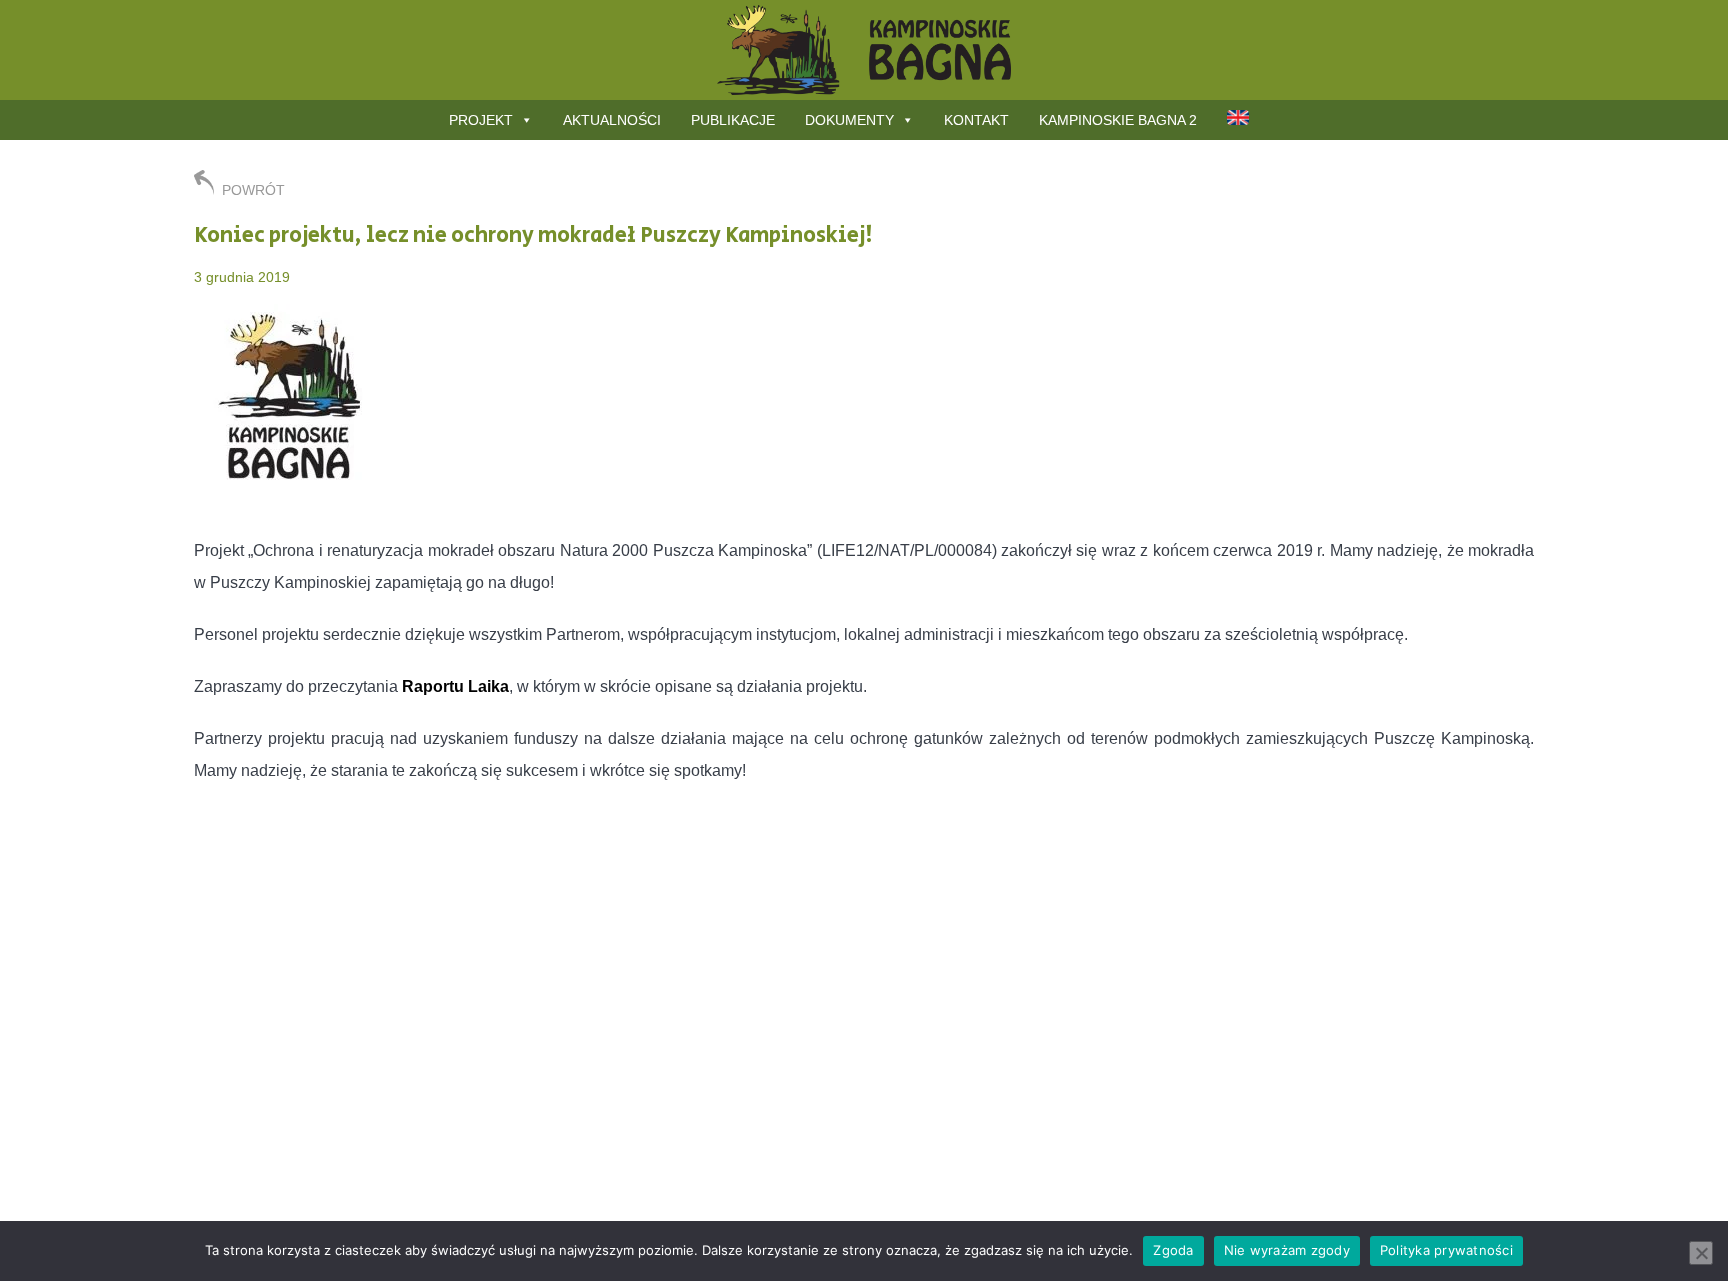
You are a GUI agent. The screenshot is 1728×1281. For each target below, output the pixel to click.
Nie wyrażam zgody (1287, 1250)
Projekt (481, 120)
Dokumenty (849, 120)
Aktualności (612, 120)
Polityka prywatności (1446, 1250)
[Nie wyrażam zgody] (1701, 1253)
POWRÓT (253, 190)
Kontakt (976, 120)
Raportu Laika (455, 686)
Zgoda (1173, 1250)
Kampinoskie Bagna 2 (1118, 120)
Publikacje (733, 120)
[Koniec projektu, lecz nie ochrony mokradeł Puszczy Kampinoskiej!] (294, 498)
